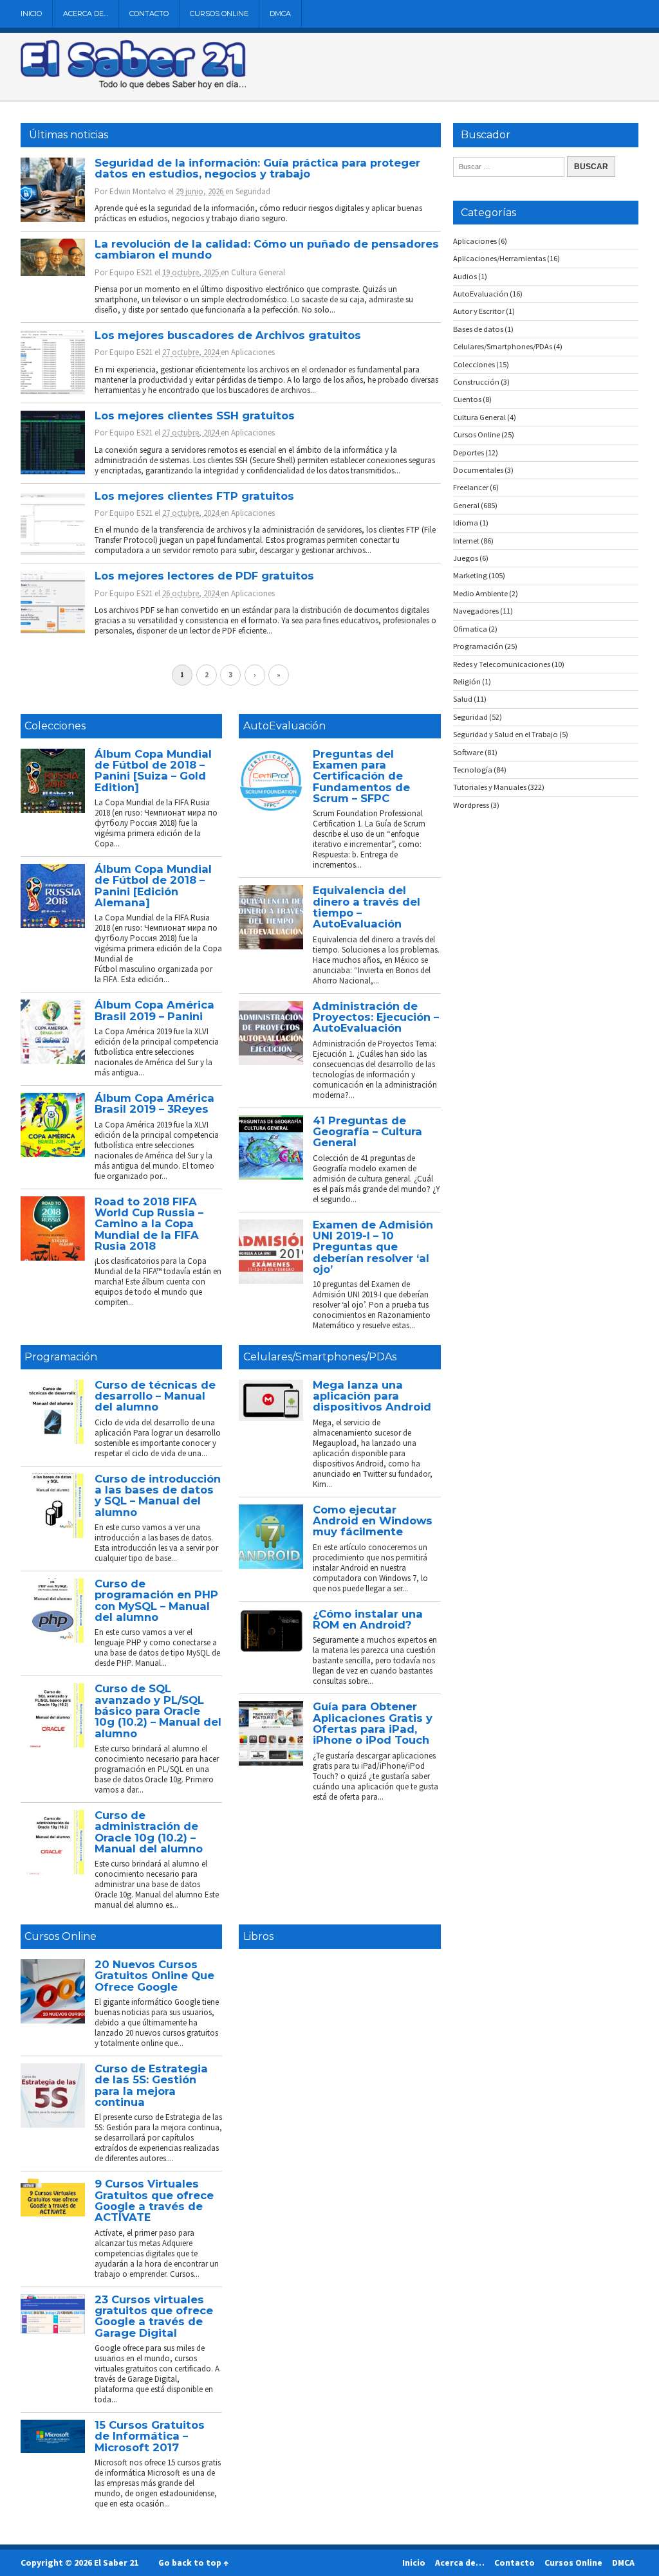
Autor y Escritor (479, 311)
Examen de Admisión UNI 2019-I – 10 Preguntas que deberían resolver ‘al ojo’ (373, 1247)
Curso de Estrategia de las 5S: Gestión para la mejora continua (151, 2085)
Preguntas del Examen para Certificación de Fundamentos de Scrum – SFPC (361, 776)
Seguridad (253, 191)
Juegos (466, 558)
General (466, 505)
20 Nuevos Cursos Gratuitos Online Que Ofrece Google (154, 1976)
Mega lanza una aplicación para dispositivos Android (372, 1396)
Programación (61, 1357)
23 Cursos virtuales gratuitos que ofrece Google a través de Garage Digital (154, 2316)
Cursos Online (219, 14)
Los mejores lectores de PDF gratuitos (204, 576)
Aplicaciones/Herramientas (499, 258)
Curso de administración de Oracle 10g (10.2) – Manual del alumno (149, 1832)
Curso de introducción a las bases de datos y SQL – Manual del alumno (158, 1495)
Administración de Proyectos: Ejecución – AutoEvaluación (376, 1017)
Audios (465, 276)
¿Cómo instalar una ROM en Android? (368, 1619)
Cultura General (258, 272)
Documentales (478, 470)
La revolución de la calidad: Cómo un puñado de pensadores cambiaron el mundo (267, 249)
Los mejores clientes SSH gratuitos (195, 416)
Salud (463, 699)
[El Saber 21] (133, 86)
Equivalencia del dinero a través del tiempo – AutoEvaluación (367, 907)
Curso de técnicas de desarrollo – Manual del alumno (155, 1396)
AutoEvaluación (284, 726)
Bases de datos (478, 329)
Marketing (470, 575)
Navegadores (476, 611)
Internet (466, 541)
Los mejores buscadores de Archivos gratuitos (228, 335)
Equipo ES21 (131, 272)
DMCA (280, 14)
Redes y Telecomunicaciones (502, 664)
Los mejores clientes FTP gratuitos (194, 496)
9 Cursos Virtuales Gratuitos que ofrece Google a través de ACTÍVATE (154, 2200)
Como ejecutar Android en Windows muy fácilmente (373, 1521)
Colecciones (55, 726)
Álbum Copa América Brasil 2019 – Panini (154, 1010)
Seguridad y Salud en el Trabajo (506, 734)
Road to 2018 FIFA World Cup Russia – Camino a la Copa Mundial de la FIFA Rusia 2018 (149, 1224)
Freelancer (471, 487)
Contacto (149, 14)
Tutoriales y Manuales (490, 787)
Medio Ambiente (480, 593)
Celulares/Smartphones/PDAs (320, 1357)
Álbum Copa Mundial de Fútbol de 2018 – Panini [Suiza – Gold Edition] (153, 771)
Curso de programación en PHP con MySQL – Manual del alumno (156, 1600)
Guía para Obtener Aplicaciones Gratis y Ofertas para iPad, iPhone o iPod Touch (373, 1723)
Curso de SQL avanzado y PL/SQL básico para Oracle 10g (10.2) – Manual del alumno (158, 1711)
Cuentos (467, 399)
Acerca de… (86, 14)
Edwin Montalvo (138, 191)
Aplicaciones (253, 352)
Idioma (466, 523)
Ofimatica (470, 629)
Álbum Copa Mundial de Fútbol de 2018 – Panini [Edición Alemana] (153, 886)
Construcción (476, 382)
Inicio (31, 14)
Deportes (469, 452)
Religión (467, 681)
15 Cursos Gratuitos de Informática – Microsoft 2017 (150, 2436)
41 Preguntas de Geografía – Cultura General (367, 1132)
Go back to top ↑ (193, 2562)
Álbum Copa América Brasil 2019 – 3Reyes (154, 1103)
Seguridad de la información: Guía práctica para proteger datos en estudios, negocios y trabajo (257, 168)
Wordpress (471, 805)
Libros (258, 1936)
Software (468, 752)
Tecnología (473, 770)
